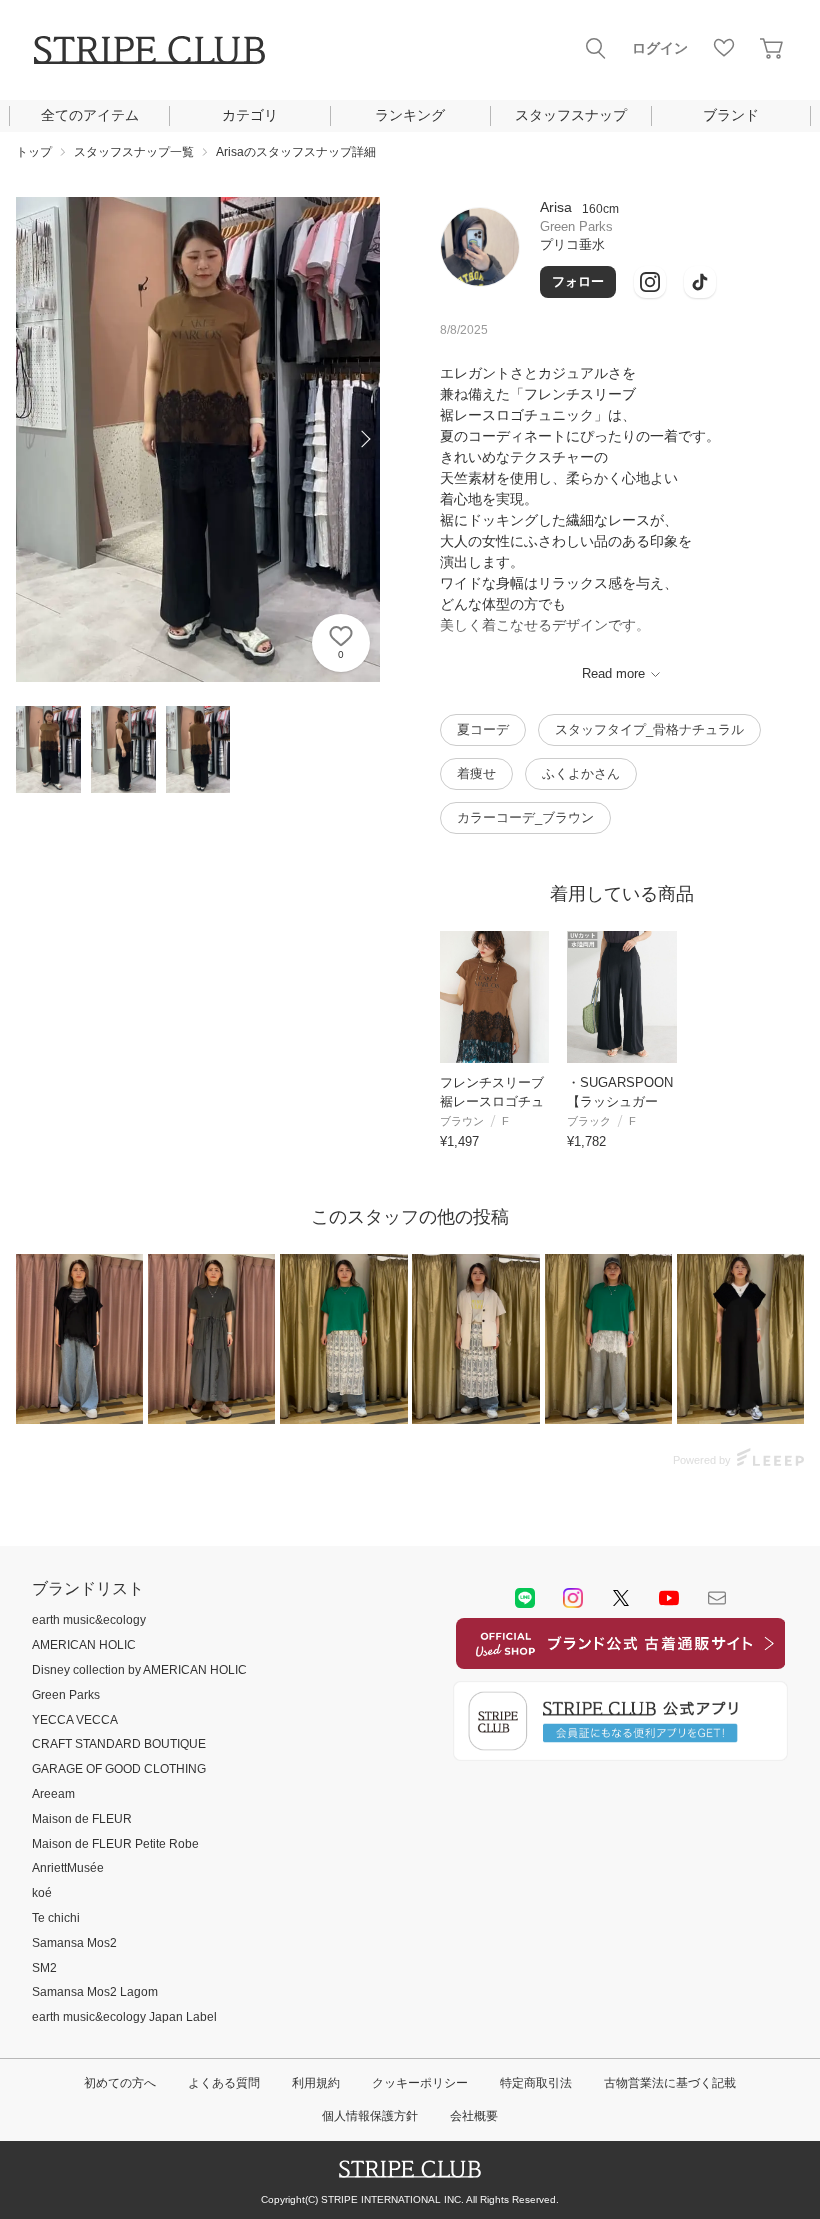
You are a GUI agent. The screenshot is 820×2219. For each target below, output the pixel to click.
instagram (573, 1598)
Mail (717, 1598)
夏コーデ (483, 729)
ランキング (410, 115)
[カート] (772, 48)
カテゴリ (250, 115)
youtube (669, 1598)
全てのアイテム (90, 115)
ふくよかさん (581, 773)
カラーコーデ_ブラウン (525, 817)
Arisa (556, 207)
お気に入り (724, 48)
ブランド (731, 115)
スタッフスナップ (571, 115)
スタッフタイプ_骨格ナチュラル (649, 729)
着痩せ (476, 773)
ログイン (660, 48)
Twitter (621, 1598)
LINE (525, 1598)
